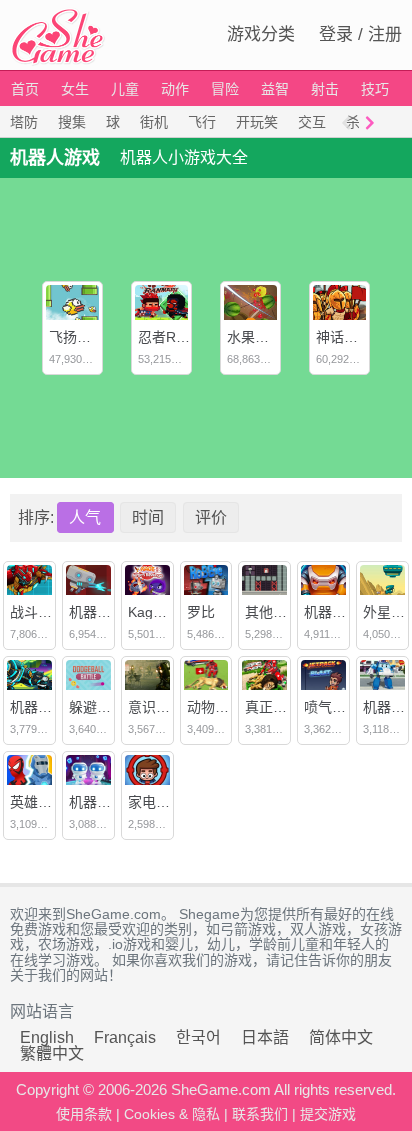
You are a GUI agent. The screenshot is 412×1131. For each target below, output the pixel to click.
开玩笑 (257, 122)
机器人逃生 (339, 612)
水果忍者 (255, 337)
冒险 (225, 89)
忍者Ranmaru (181, 337)
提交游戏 (328, 1114)
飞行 (202, 122)
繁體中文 (52, 1053)
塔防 (24, 122)
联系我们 (260, 1114)
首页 (25, 89)
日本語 (265, 1037)
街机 (154, 122)
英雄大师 (38, 802)
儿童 (125, 89)
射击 (325, 89)
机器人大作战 (111, 612)
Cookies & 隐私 (172, 1114)
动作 (175, 89)
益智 (275, 89)
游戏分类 (261, 34)
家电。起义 (163, 802)
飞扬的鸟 (77, 337)
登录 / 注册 (360, 34)
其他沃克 (273, 612)
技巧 (375, 89)
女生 (75, 89)
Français (125, 1037)
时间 (148, 517)
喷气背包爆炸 (346, 707)
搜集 (72, 122)
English (47, 1037)
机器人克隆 (104, 802)
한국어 (198, 1037)
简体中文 (341, 1037)
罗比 (201, 612)
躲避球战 (97, 707)
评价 (211, 517)
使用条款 (84, 1114)
